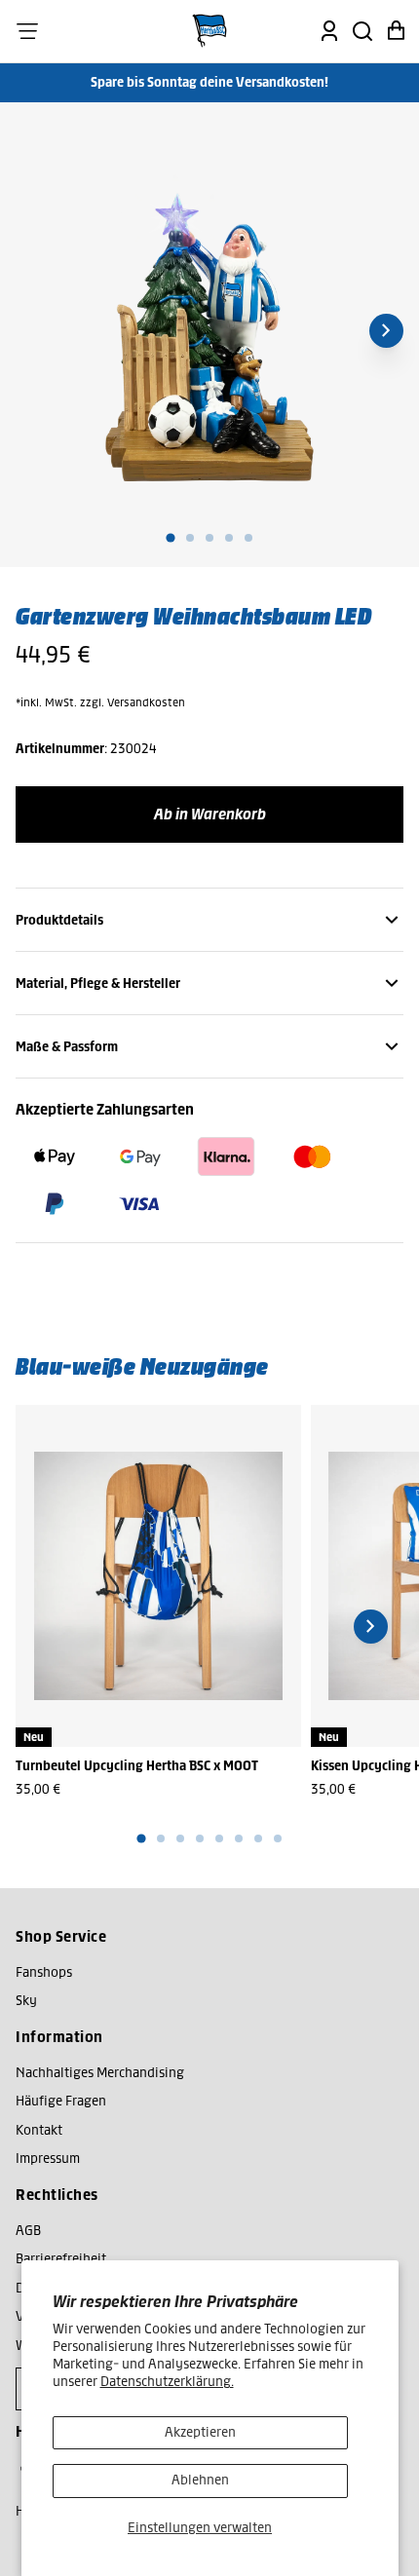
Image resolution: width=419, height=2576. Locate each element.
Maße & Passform (67, 1047)
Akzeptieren (200, 2432)
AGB (28, 2231)
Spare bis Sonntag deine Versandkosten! (209, 82)
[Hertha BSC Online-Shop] (209, 31)
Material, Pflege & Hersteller (98, 984)
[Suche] (362, 31)
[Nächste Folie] (386, 331)
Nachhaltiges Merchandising (100, 2073)
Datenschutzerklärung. (167, 2382)
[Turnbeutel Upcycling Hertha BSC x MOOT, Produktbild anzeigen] (158, 1576)
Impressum (48, 2159)
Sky (26, 2001)
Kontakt (39, 2130)
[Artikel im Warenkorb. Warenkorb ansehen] (396, 31)
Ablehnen (200, 2480)
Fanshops (44, 1972)
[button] (27, 31)
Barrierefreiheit (61, 2259)
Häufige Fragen (61, 2101)
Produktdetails (59, 920)
